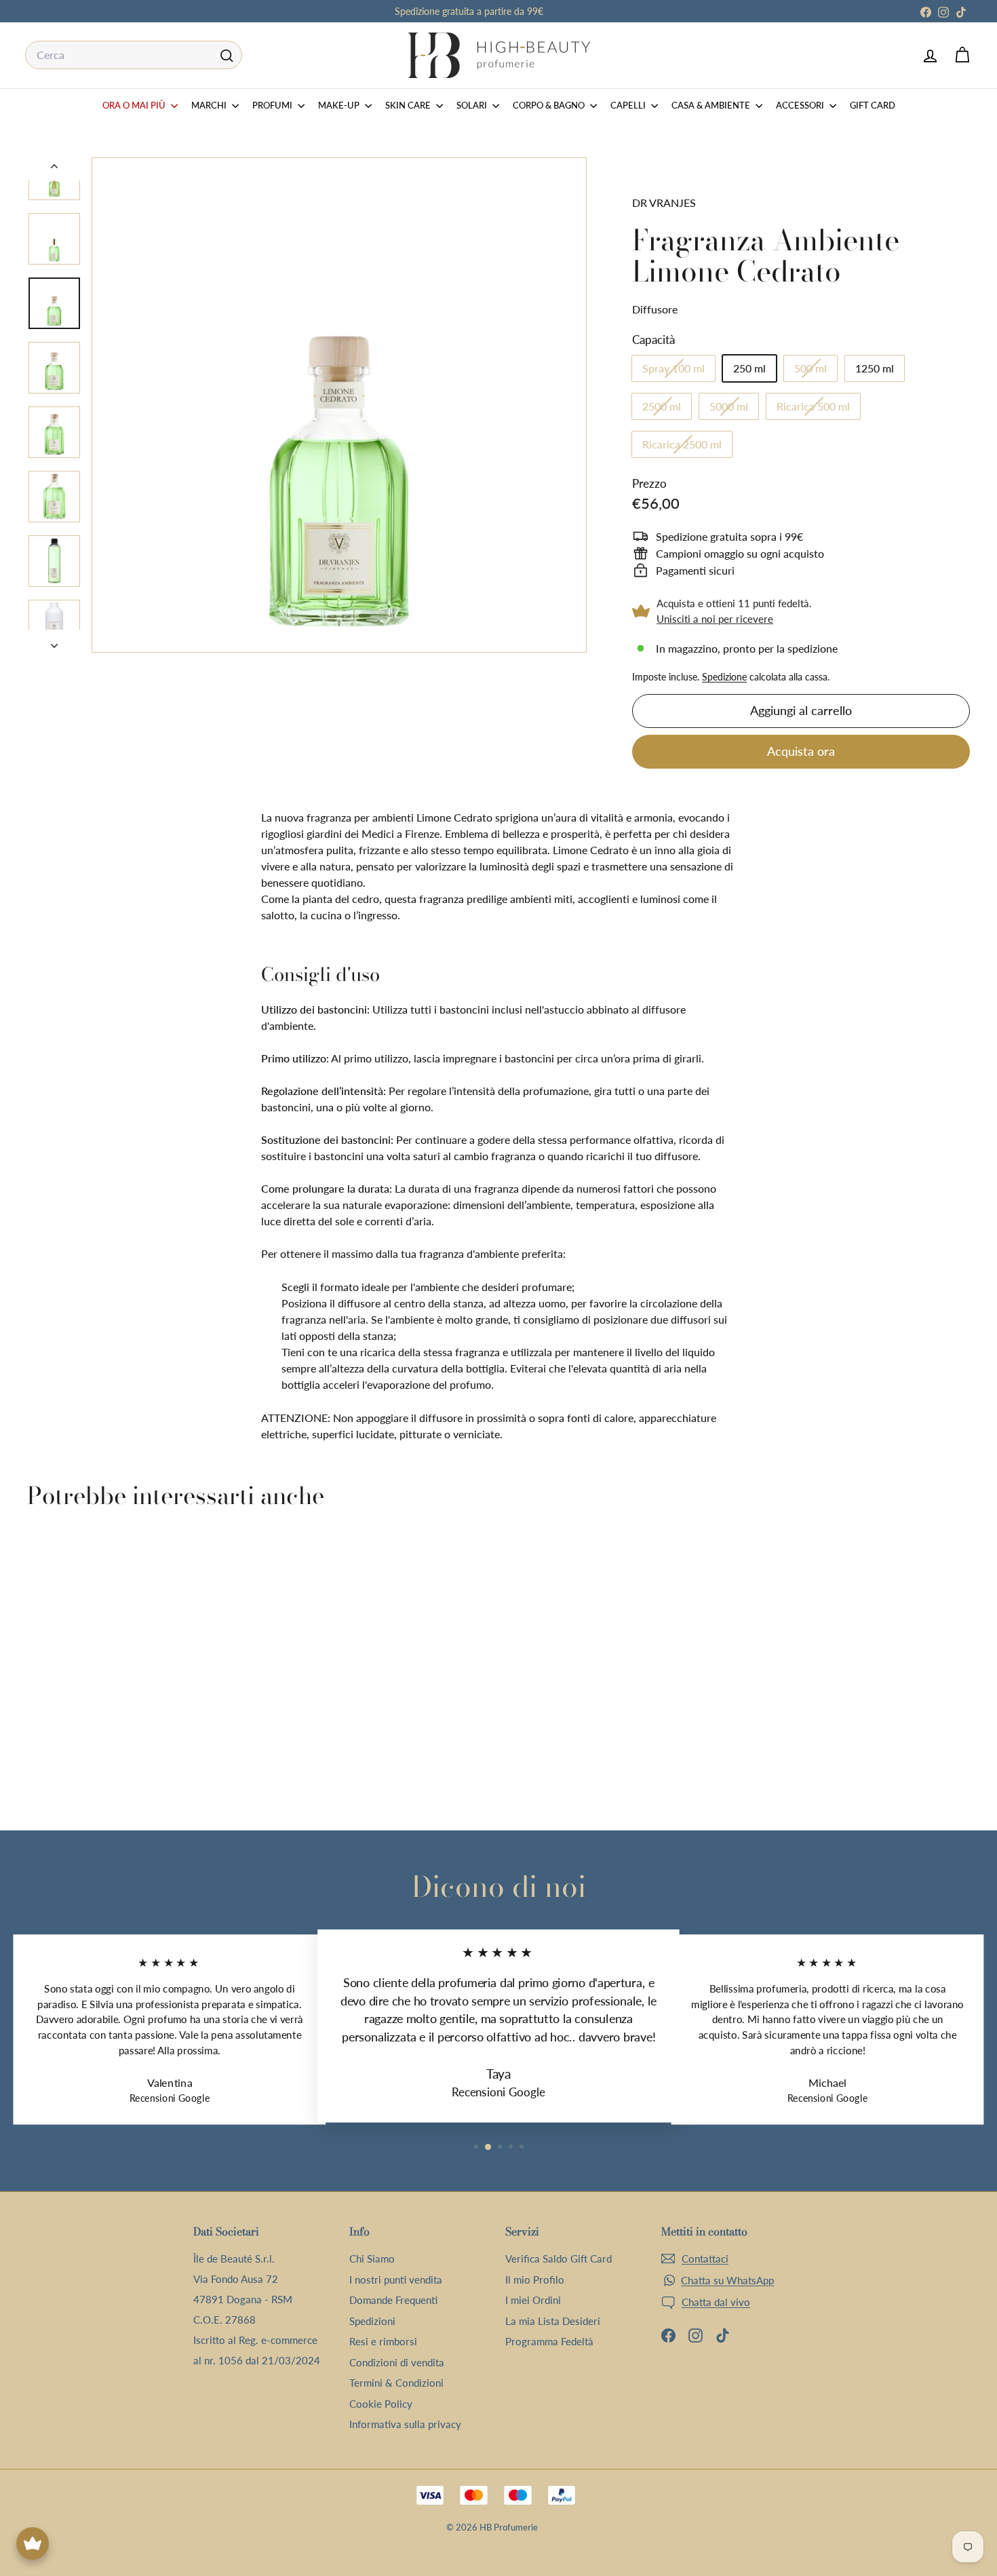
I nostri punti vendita (396, 2280)
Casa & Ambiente (712, 105)
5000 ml (734, 409)
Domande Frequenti (393, 2300)
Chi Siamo (372, 2258)
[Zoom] (339, 405)
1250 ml (875, 368)
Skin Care (409, 105)
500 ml (816, 371)
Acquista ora (801, 751)
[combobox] (134, 55)
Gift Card (873, 105)
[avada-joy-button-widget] (33, 2543)
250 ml (749, 368)
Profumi (273, 105)
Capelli (629, 105)
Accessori (801, 105)
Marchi (210, 105)
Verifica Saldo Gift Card (559, 2258)
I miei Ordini (533, 2300)
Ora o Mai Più (135, 105)
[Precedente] (54, 169)
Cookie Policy (381, 2404)
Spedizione (724, 677)
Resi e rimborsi (383, 2341)
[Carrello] (962, 55)
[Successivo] (54, 641)
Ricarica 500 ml (818, 409)
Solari (473, 105)
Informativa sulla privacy (405, 2424)
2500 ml (667, 409)
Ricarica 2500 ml (687, 447)
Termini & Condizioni (396, 2383)
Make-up (340, 105)
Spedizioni (372, 2321)
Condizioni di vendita (397, 2362)
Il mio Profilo (535, 2280)
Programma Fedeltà (549, 2341)
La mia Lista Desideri (553, 2321)
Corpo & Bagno (550, 105)
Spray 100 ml (679, 371)
